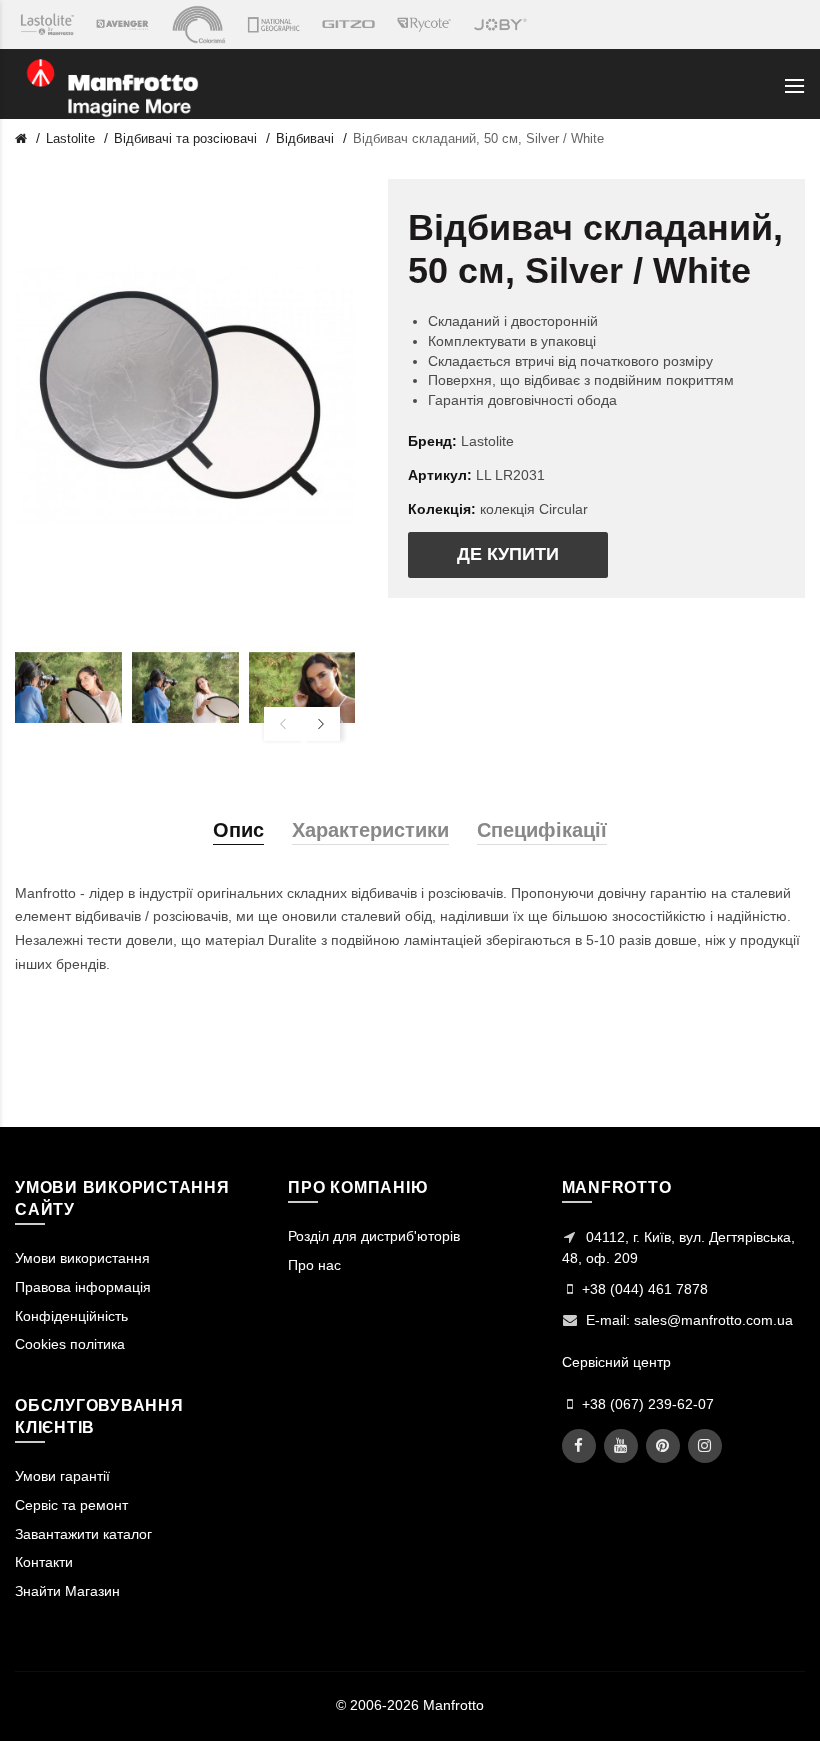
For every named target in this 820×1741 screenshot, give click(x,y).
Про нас (314, 1265)
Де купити (508, 554)
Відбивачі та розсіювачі (185, 138)
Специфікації (542, 830)
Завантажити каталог (83, 1534)
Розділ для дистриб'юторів (374, 1236)
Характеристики (370, 830)
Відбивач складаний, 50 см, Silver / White (478, 138)
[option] (68, 688)
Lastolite (70, 138)
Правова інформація (83, 1287)
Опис (238, 830)
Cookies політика (70, 1344)
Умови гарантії (62, 1476)
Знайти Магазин (67, 1591)
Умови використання (82, 1258)
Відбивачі (305, 138)
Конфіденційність (71, 1316)
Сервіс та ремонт (71, 1505)
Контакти (44, 1562)
